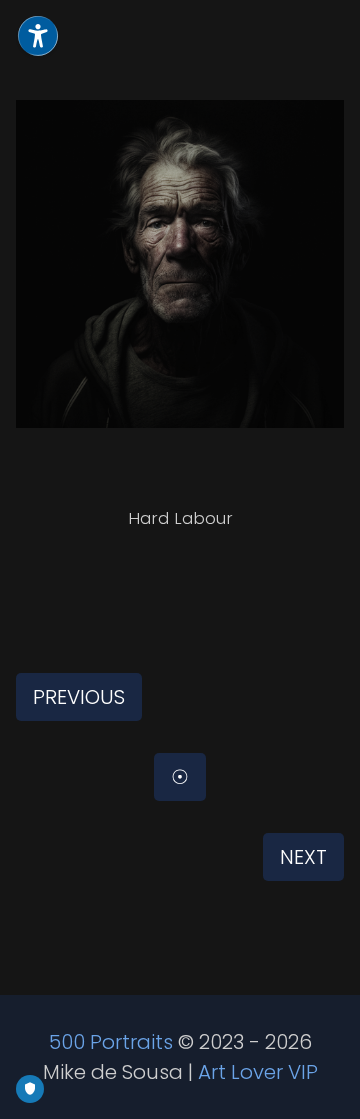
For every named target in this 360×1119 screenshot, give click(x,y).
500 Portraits (111, 1042)
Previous (79, 697)
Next (303, 857)
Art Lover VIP (258, 1072)
